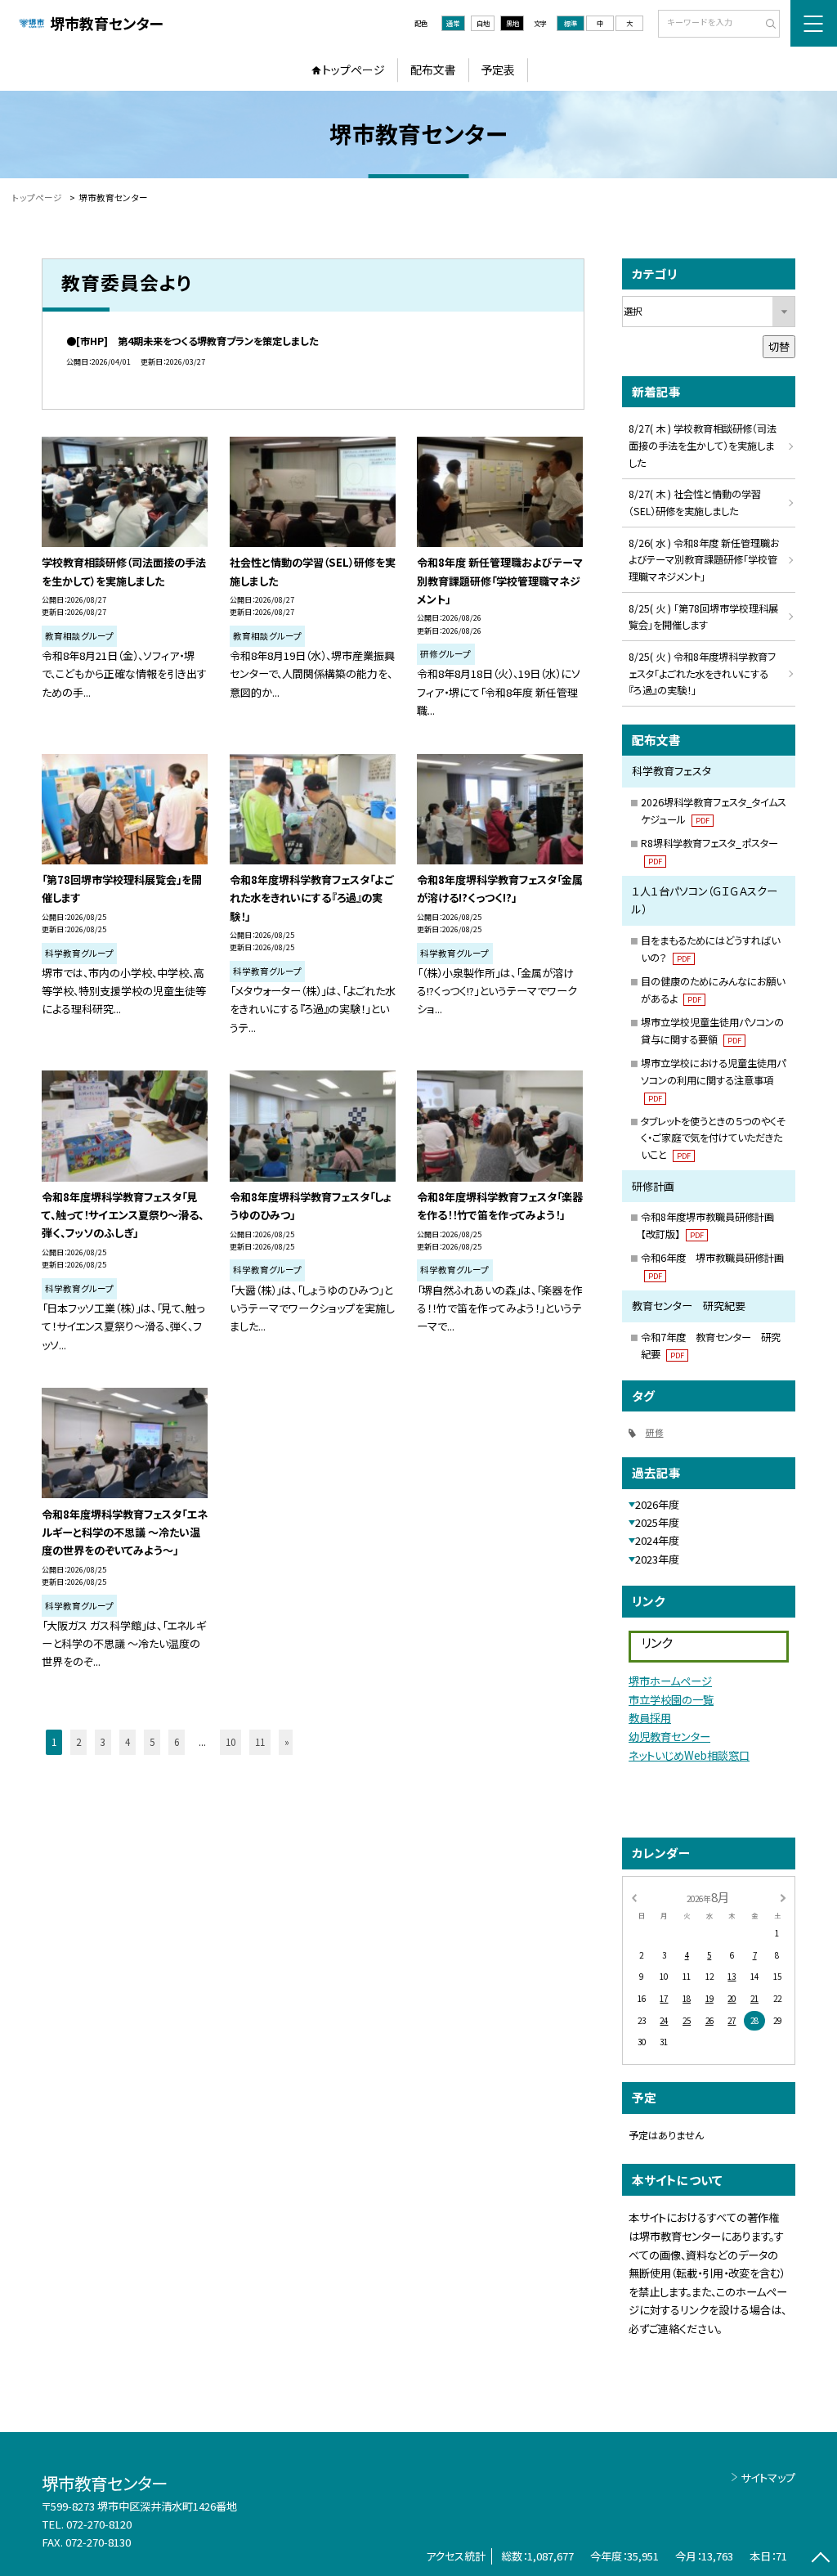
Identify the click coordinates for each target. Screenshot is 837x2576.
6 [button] (177, 1742)
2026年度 (657, 1504)
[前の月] (633, 1896)
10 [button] (231, 1742)
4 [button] (128, 1742)
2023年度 (657, 1559)
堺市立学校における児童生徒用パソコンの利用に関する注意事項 (713, 1080)
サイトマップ (768, 2477)
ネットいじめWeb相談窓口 (689, 1755)
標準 (571, 23)
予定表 (498, 70)
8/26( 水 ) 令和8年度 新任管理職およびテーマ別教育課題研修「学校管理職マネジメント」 (704, 560)
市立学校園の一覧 (671, 1700)
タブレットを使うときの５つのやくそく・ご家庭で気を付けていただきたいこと (713, 1138)
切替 (779, 346)
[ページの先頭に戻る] (820, 2559)
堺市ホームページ (670, 1681)
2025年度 (657, 1522)
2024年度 (657, 1540)
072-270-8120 (99, 2524)
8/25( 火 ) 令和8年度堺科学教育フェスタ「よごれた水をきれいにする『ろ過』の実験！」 (702, 674)
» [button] (287, 1742)
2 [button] (78, 1742)
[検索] (765, 25)
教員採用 (650, 1718)
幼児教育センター (669, 1737)
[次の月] (783, 1896)
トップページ (354, 70)
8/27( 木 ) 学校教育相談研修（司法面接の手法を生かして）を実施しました (703, 446)
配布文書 (433, 70)
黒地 (512, 23)
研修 (655, 1432)
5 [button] (152, 1742)
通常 (453, 23)
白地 (483, 23)
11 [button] (260, 1742)
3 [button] (103, 1742)
